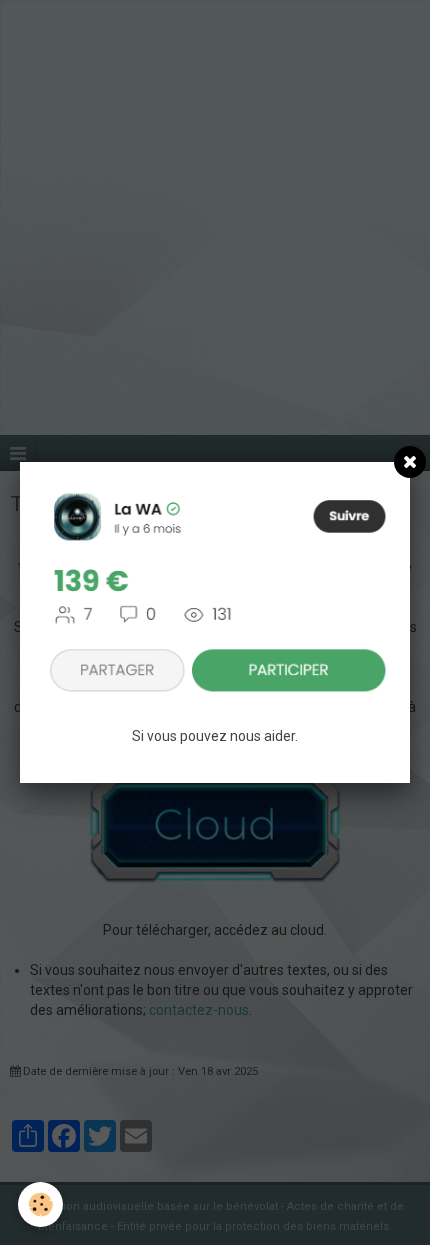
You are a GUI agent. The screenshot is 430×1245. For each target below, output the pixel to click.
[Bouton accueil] (215, 591)
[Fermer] (410, 462)
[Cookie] (40, 1204)
